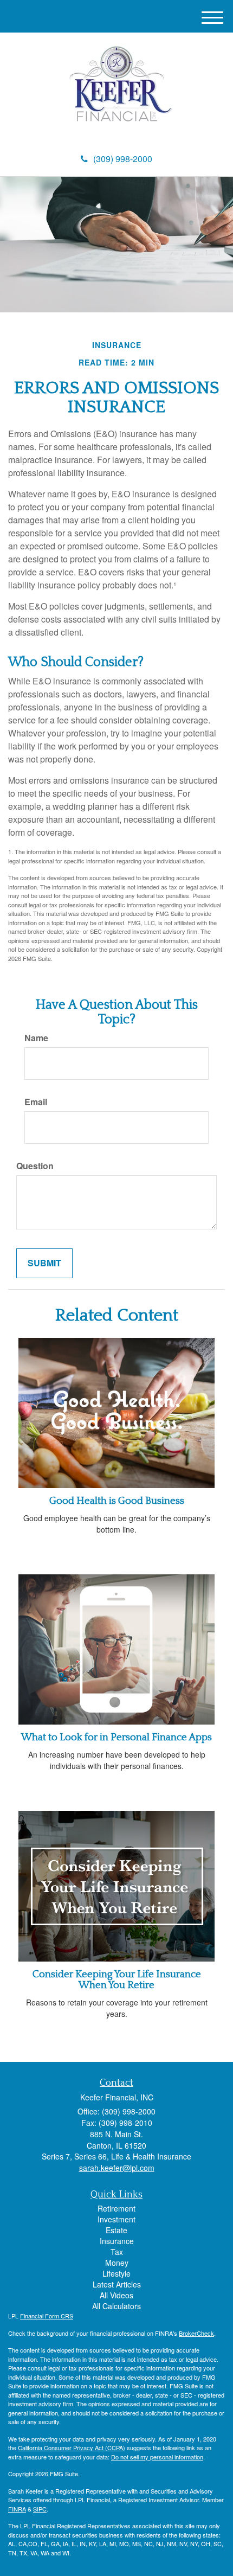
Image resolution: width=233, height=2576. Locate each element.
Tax (117, 2252)
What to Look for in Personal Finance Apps (116, 1737)
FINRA (17, 2509)
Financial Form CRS (47, 2316)
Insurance (117, 2241)
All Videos (116, 2295)
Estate (116, 2230)
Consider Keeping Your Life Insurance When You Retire (117, 1980)
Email (36, 1102)
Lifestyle (116, 2273)
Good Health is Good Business (117, 1501)
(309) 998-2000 (123, 159)
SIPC (40, 2509)
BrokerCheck (196, 2333)
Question (35, 1166)
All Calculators (116, 2306)
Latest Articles (117, 2284)
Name (36, 1038)
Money (117, 2263)
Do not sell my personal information (157, 2457)
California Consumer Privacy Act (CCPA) (72, 2447)
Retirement (116, 2208)
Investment (116, 2219)
